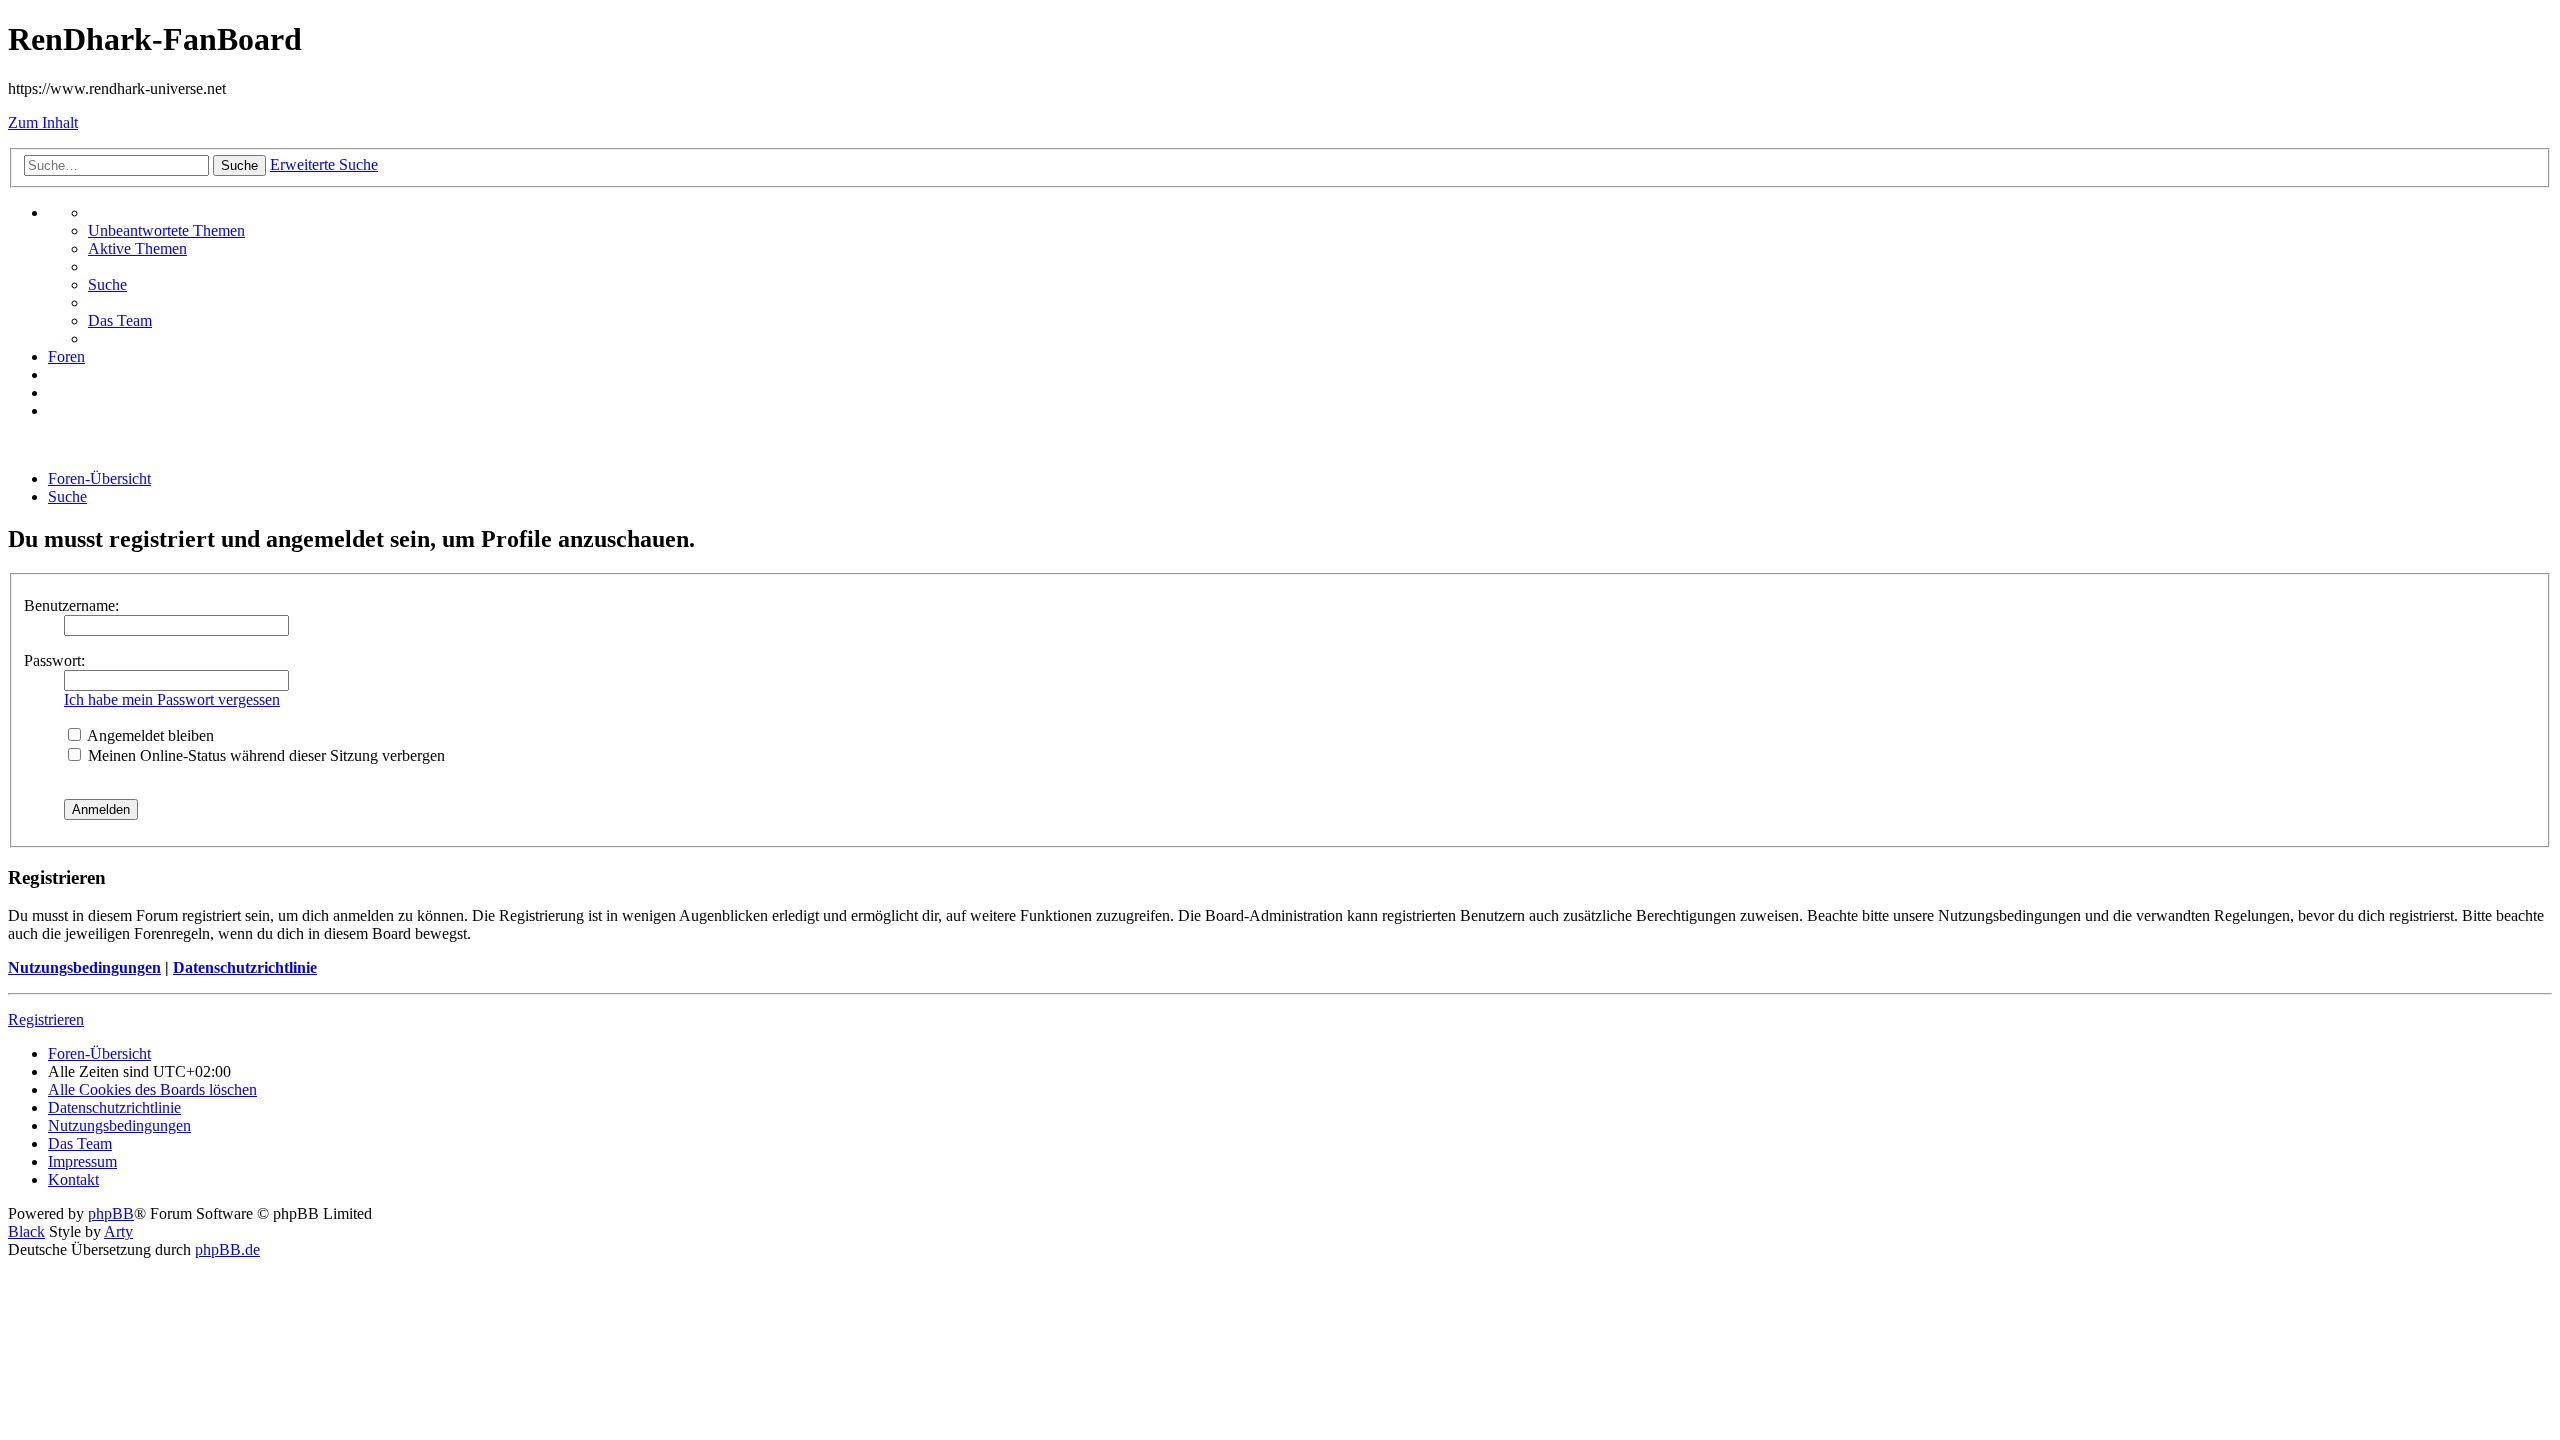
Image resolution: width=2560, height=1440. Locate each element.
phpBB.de (227, 1249)
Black (26, 1231)
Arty (118, 1231)
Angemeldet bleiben (149, 735)
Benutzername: (71, 605)
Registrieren (46, 1019)
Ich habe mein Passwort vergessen (172, 699)
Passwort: (54, 660)
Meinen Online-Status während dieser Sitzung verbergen (264, 755)
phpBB (111, 1213)
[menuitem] (166, 230)
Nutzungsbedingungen (84, 967)
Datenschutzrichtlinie (245, 967)
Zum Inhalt (43, 122)
